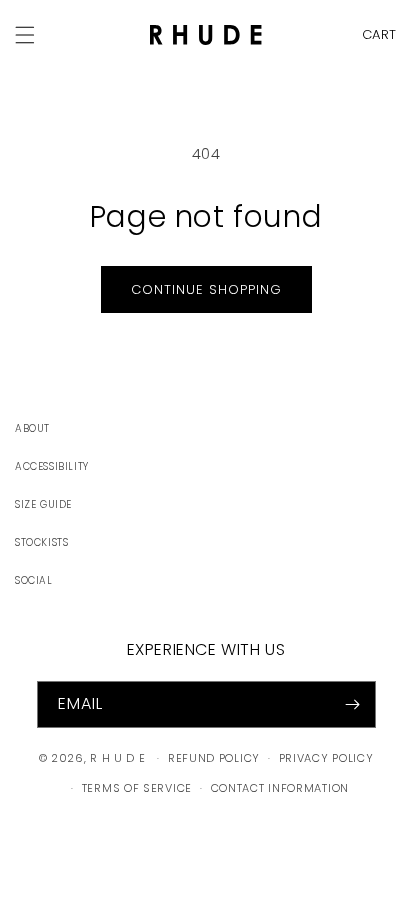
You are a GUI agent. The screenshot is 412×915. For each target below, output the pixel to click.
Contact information (280, 788)
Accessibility (52, 466)
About (32, 428)
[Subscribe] (353, 704)
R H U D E (117, 758)
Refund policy (214, 758)
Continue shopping (206, 289)
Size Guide (43, 504)
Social (34, 580)
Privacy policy (326, 758)
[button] (374, 34)
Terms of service (137, 788)
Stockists (41, 542)
